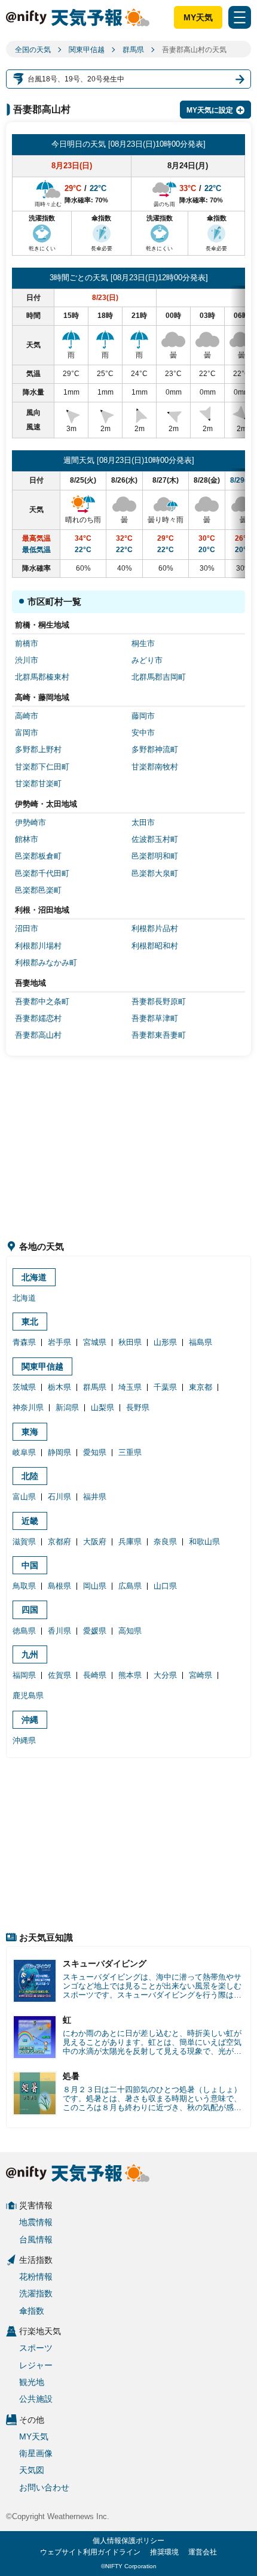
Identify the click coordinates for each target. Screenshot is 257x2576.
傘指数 (32, 2311)
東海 (30, 1432)
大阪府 (95, 1542)
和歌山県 (204, 1542)
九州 (30, 1654)
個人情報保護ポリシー (128, 2541)
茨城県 (24, 1387)
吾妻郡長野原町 (159, 1001)
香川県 (59, 1631)
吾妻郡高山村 (38, 1035)
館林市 (27, 839)
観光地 (32, 2382)
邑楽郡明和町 (155, 856)
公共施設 (36, 2399)
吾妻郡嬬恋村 (38, 1018)
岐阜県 (24, 1452)
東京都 (201, 1387)
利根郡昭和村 (155, 946)
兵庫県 (130, 1542)
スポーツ (36, 2348)
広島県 (130, 1586)
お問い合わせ (44, 2487)
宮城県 (95, 1342)
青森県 (24, 1342)
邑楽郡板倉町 (38, 856)
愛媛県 (95, 1631)
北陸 (30, 1476)
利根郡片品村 (155, 928)
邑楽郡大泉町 (155, 873)
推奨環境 (164, 2552)
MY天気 (198, 17)
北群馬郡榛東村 (42, 677)
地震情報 (36, 2222)
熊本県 (130, 1675)
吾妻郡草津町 (155, 1018)
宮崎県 (201, 1675)
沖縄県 (24, 1740)
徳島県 (24, 1631)
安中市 (143, 733)
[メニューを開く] (240, 17)
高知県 (130, 1631)
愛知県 (95, 1452)
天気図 (32, 2470)
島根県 (59, 1586)
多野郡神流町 (155, 749)
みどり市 (147, 660)
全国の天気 (33, 50)
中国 (30, 1565)
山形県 (165, 1342)
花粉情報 (36, 2277)
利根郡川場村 (38, 946)
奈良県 (165, 1542)
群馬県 (133, 50)
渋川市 (27, 660)
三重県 (130, 1452)
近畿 (30, 1521)
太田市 (143, 822)
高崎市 (27, 716)
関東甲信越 (87, 50)
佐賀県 (59, 1675)
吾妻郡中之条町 (42, 1001)
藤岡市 (143, 716)
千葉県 (165, 1387)
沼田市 (27, 928)
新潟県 (67, 1407)
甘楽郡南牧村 (155, 767)
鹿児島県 (28, 1695)
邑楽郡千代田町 (42, 873)
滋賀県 (24, 1542)
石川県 (59, 1497)
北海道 (34, 1277)
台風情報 (36, 2239)
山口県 (165, 1586)
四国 (30, 1610)
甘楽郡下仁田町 (42, 767)
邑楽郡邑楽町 (38, 890)
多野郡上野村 (38, 749)
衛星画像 (36, 2453)
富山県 (24, 1497)
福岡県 (24, 1675)
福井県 (95, 1497)
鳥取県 (24, 1586)
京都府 (59, 1542)
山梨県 (103, 1407)
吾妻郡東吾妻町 (159, 1035)
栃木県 (59, 1387)
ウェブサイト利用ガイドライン (90, 2552)
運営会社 (203, 2552)
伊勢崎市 (30, 822)
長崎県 (95, 1675)
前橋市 (27, 643)
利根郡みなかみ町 (46, 963)
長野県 (138, 1407)
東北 (30, 1322)
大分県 (165, 1675)
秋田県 (130, 1342)
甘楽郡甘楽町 (38, 784)
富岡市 (27, 733)
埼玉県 (130, 1387)
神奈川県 (28, 1407)
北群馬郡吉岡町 (159, 677)
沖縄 (30, 1720)
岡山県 (95, 1586)
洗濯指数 (36, 2293)
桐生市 (143, 643)
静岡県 (59, 1452)
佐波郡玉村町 (155, 839)
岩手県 (59, 1342)
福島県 (201, 1342)
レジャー (36, 2365)
